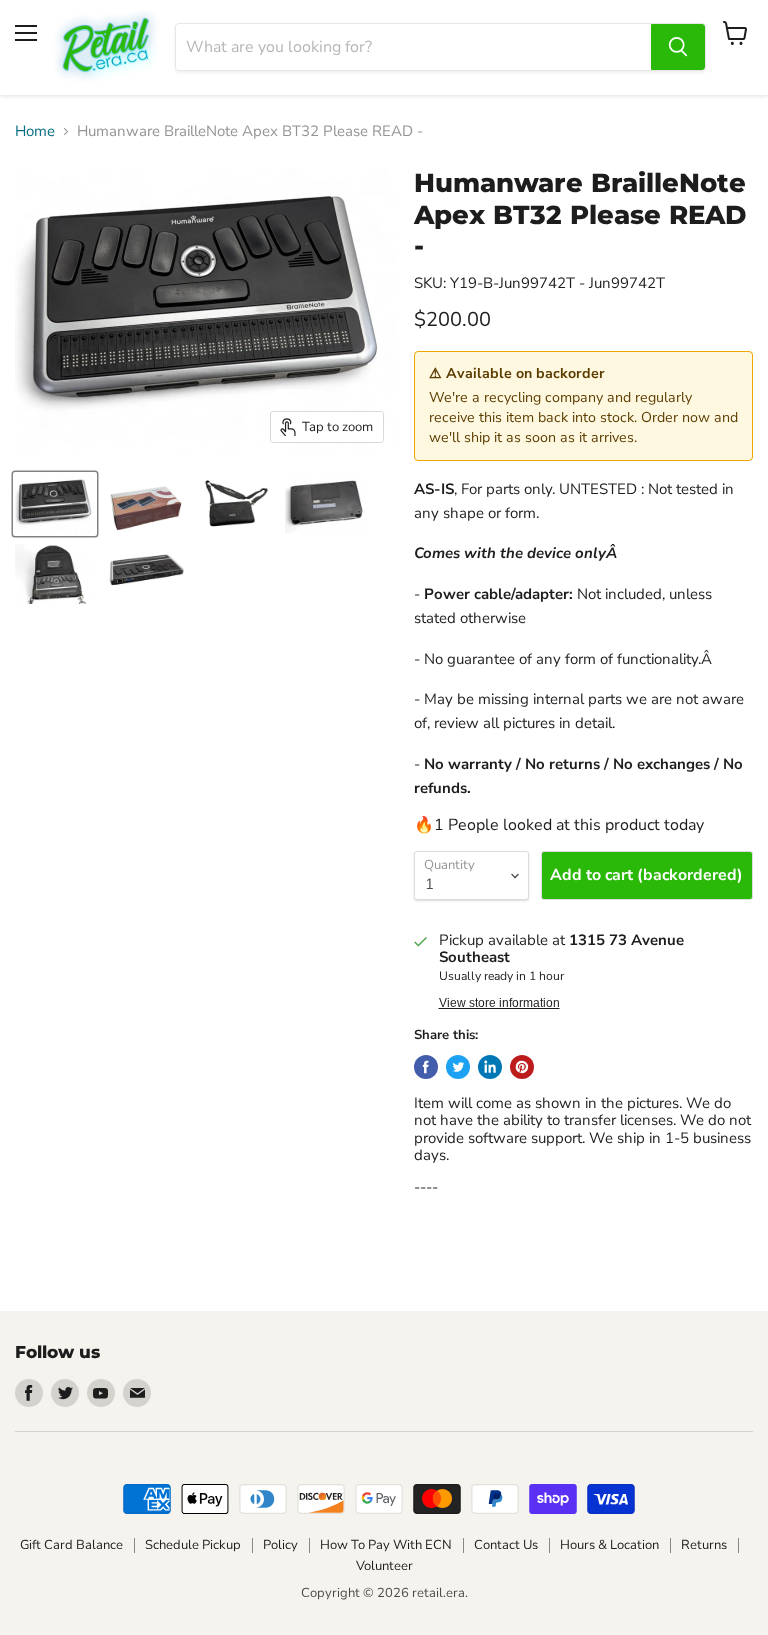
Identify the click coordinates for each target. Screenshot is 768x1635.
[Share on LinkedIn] (490, 1067)
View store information (499, 1003)
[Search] (678, 47)
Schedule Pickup (193, 1545)
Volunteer (384, 1566)
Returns (704, 1545)
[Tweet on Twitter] (458, 1067)
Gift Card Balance (71, 1545)
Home (35, 131)
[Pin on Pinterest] (522, 1067)
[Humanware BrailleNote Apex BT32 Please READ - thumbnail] (55, 504)
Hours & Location (609, 1545)
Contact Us (506, 1545)
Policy (280, 1545)
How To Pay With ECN (386, 1545)
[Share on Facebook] (426, 1067)
